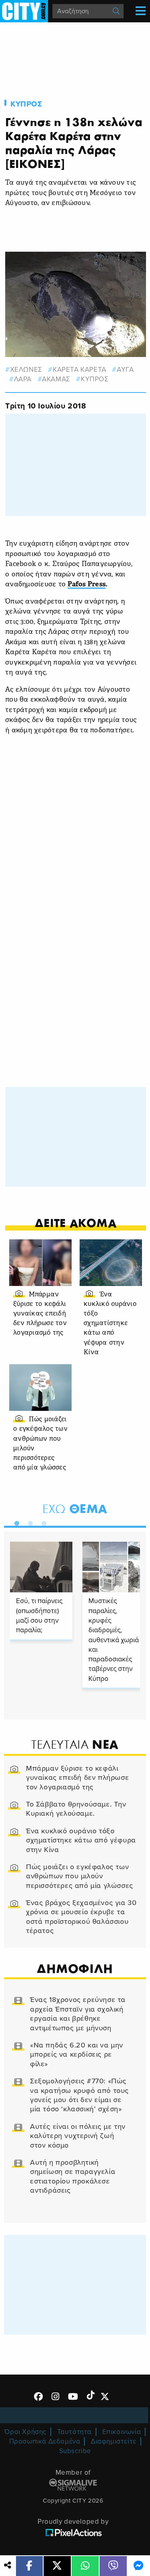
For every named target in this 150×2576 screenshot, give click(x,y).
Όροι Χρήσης (25, 2432)
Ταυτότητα (74, 2432)
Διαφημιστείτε (114, 2441)
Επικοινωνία (122, 2432)
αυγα (125, 370)
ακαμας (56, 379)
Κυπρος (26, 104)
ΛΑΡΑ (23, 379)
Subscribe (75, 2451)
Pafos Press (87, 585)
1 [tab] (15, 1522)
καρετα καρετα (79, 370)
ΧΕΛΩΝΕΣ (26, 370)
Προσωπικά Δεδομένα (45, 2441)
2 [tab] (28, 1522)
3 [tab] (42, 1522)
